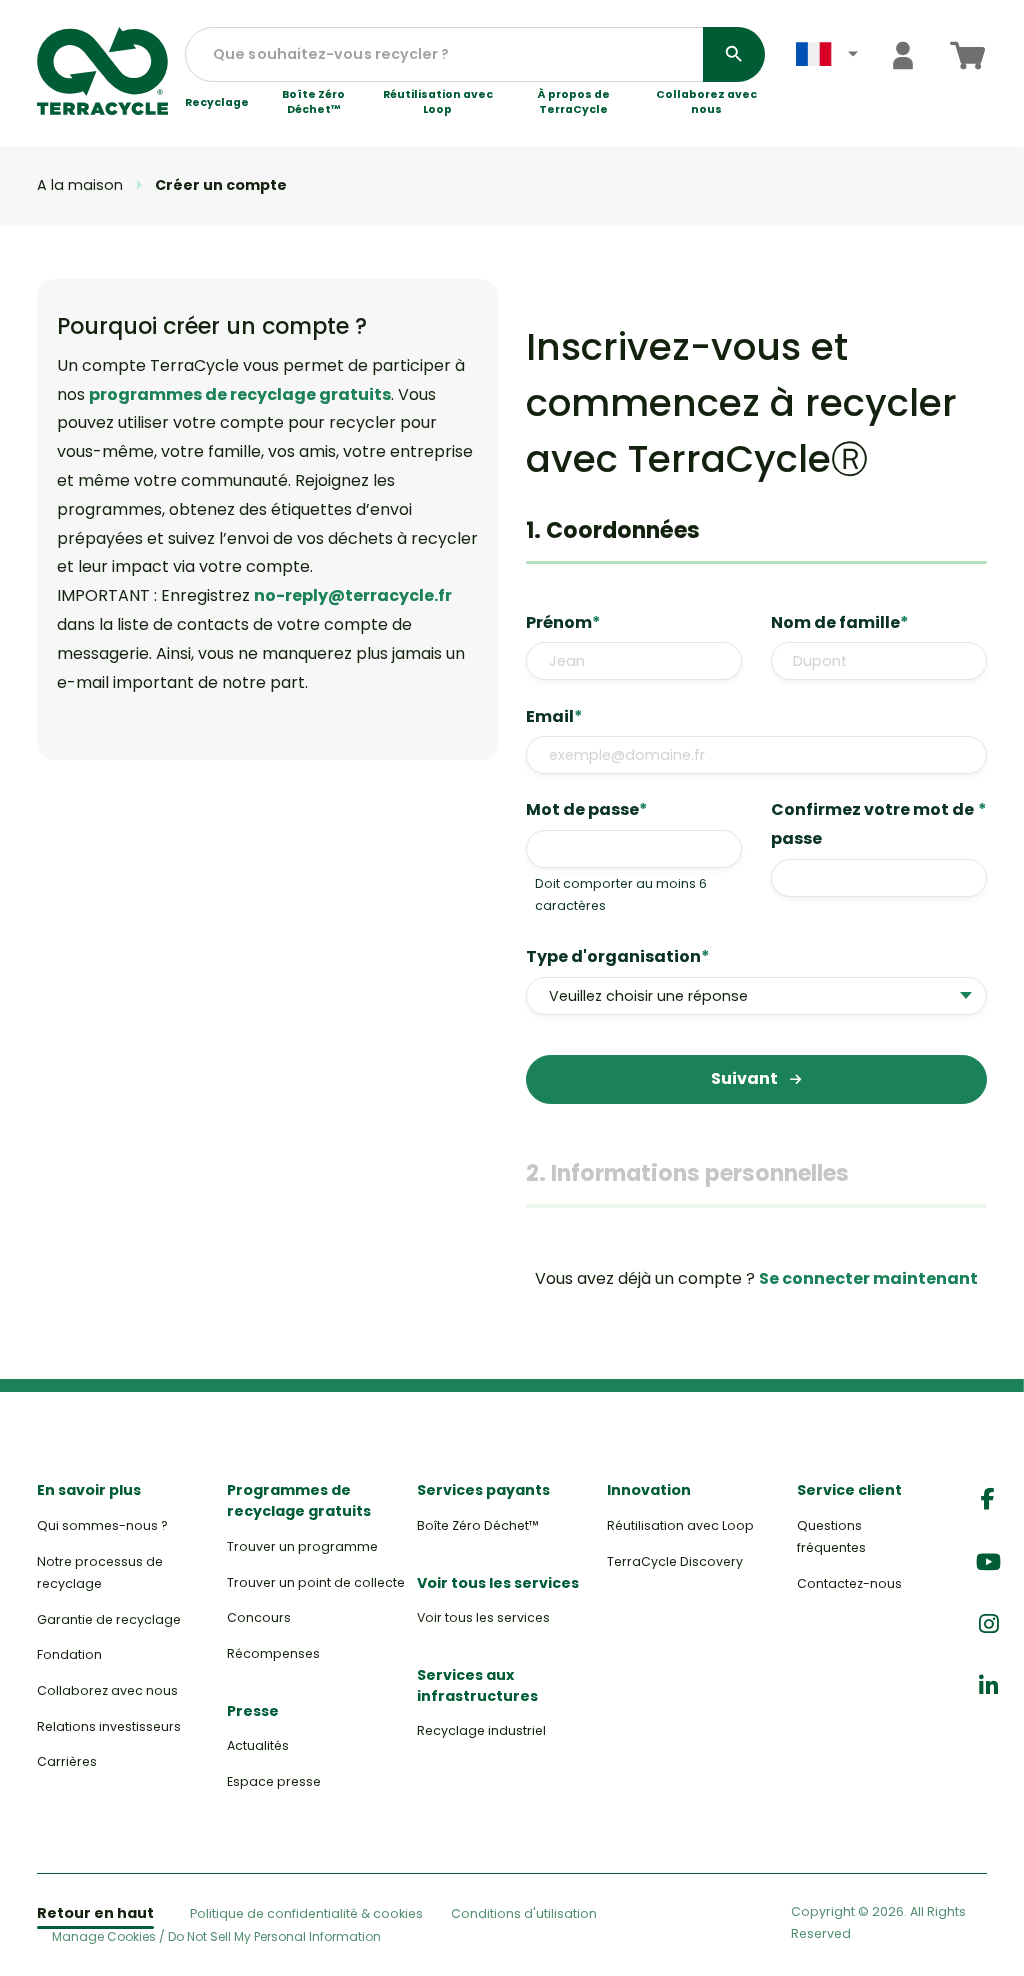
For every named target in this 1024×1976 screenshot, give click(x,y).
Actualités (258, 1745)
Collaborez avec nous (706, 102)
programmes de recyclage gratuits (240, 394)
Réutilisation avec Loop (438, 102)
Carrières (67, 1761)
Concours (259, 1617)
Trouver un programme (302, 1546)
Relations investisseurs (109, 1726)
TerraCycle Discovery (675, 1561)
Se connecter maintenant (868, 1278)
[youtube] (988, 1562)
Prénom (563, 622)
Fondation (69, 1654)
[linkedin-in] (988, 1686)
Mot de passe (587, 809)
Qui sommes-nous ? (102, 1525)
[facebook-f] (988, 1499)
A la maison (80, 185)
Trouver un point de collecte (316, 1582)
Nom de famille (840, 622)
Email (554, 716)
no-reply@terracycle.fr (353, 595)
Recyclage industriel (481, 1730)
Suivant (746, 1078)
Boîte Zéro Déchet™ (313, 102)
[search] (734, 54)
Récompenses (273, 1653)
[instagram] (988, 1624)
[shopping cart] (967, 55)
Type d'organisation (618, 956)
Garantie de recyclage (109, 1619)
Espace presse (274, 1781)
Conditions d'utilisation (524, 1913)
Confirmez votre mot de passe (879, 824)
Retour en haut (95, 1913)
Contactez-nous (849, 1583)
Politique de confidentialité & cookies (306, 1913)
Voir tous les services (483, 1617)
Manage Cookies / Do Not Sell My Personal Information (216, 1937)
